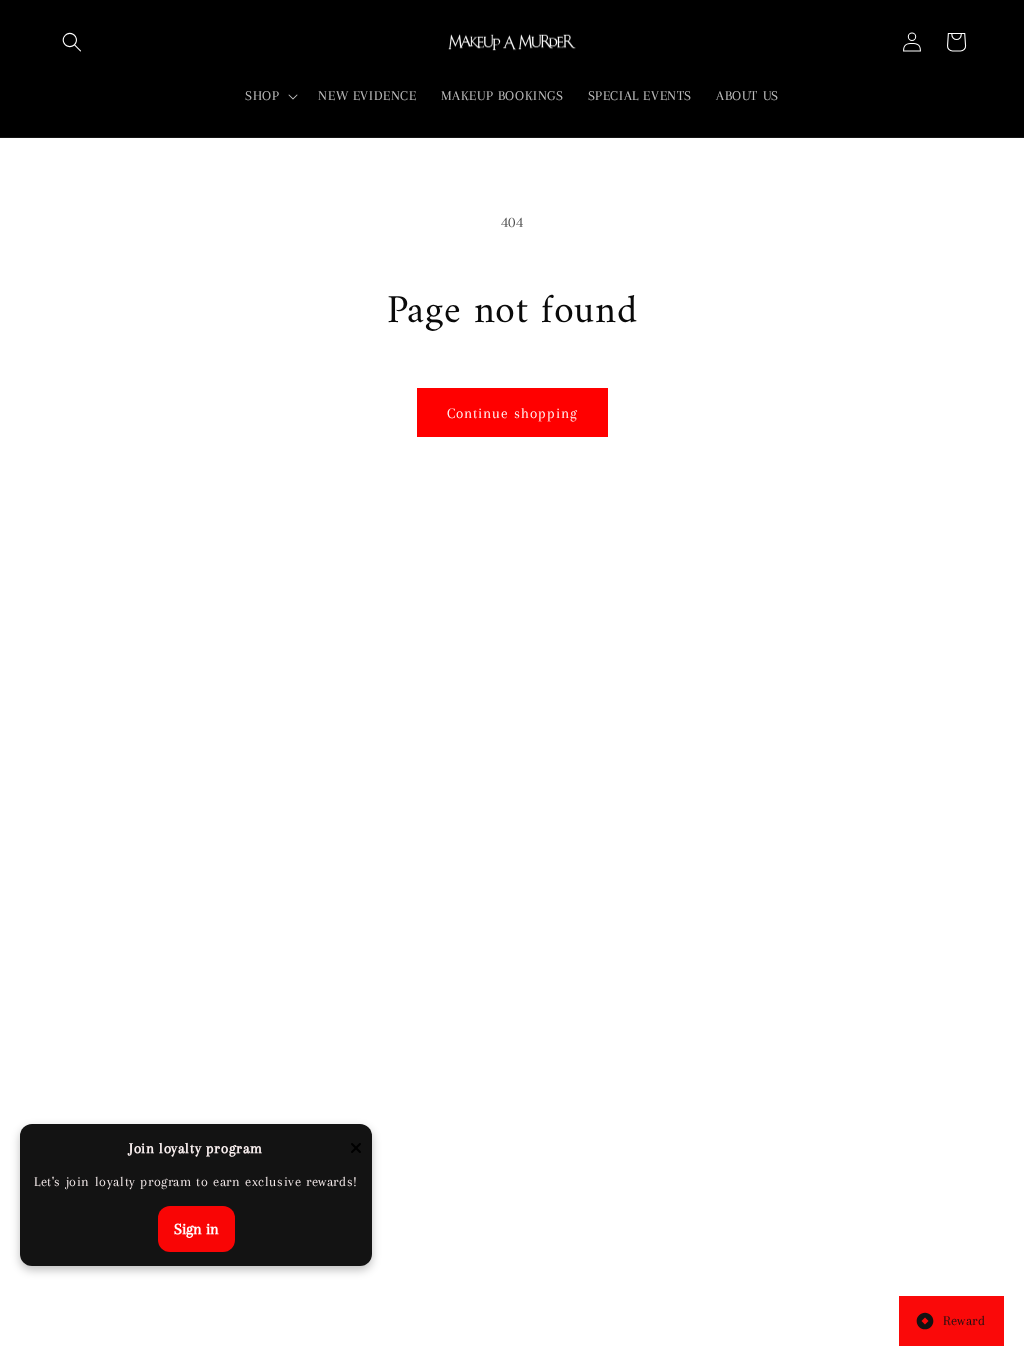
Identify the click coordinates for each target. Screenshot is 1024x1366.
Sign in (196, 1229)
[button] (72, 42)
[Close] (356, 1149)
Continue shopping (512, 413)
